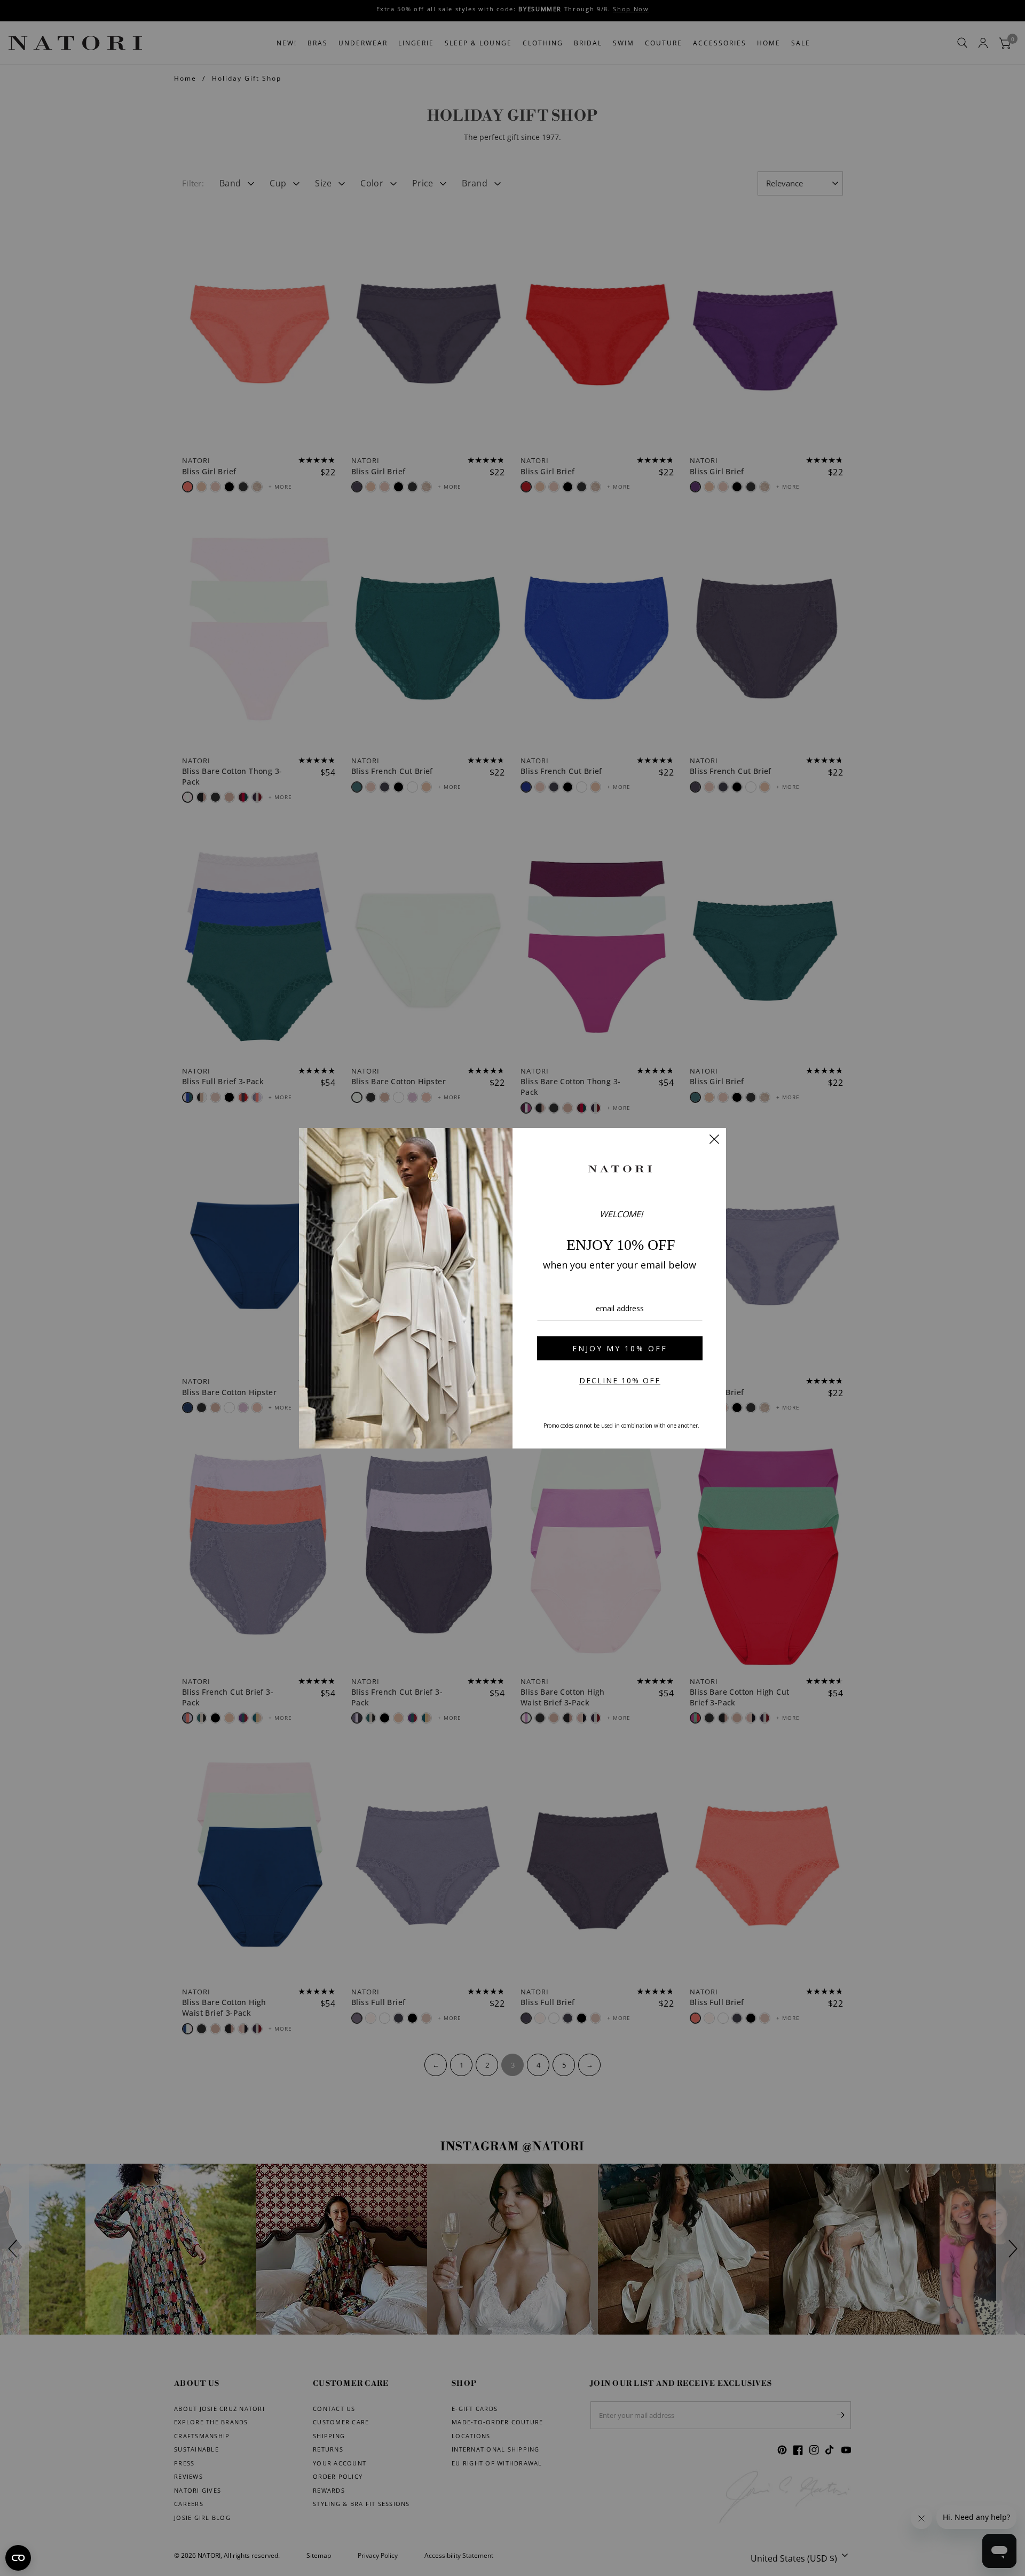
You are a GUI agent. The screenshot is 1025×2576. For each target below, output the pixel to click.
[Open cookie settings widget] (18, 2558)
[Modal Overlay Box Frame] (512, 1288)
